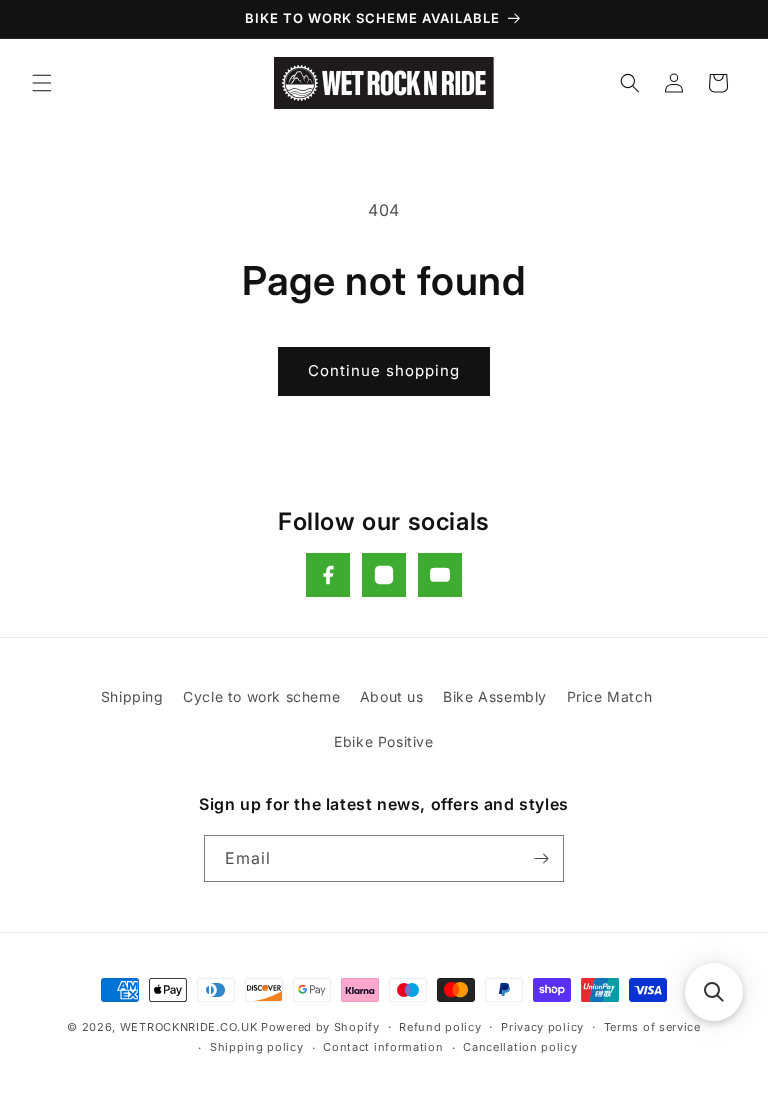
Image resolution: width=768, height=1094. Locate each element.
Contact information (383, 1047)
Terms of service (652, 1027)
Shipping (132, 696)
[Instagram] (384, 575)
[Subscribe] (541, 858)
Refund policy (440, 1027)
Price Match (610, 696)
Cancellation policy (520, 1047)
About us (392, 696)
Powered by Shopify (320, 1027)
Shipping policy (257, 1047)
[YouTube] (440, 575)
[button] (42, 83)
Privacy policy (542, 1027)
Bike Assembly (495, 696)
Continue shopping (384, 370)
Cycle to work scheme (261, 696)
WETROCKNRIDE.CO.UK (189, 1027)
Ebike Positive (383, 741)
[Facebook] (328, 575)
